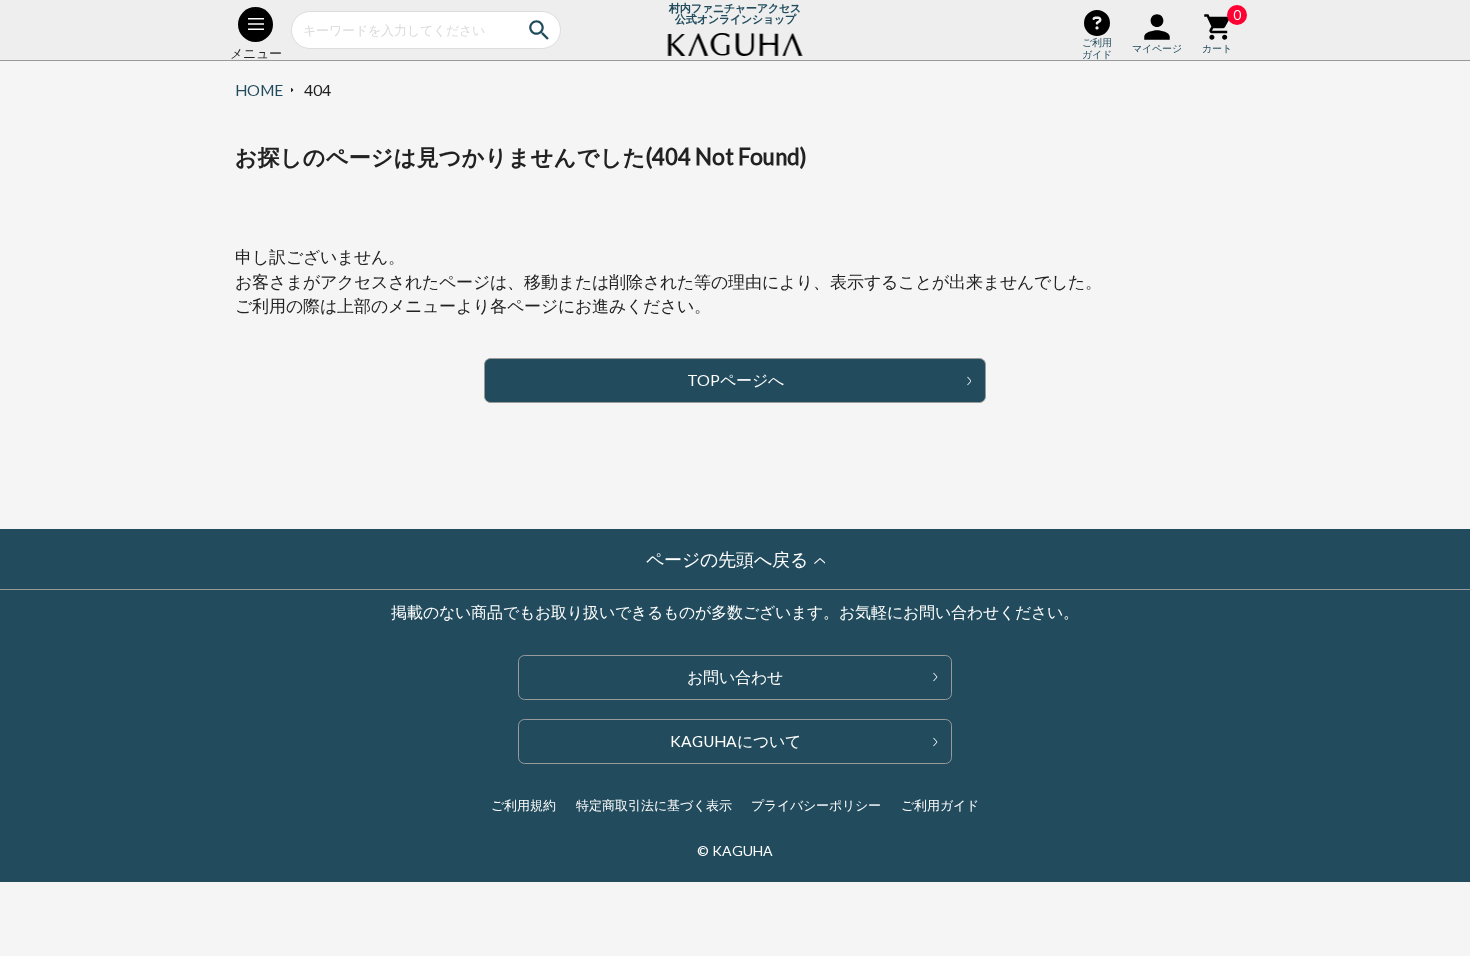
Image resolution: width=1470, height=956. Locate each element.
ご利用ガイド (940, 805)
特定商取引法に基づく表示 (654, 805)
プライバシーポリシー (816, 805)
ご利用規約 (523, 805)
